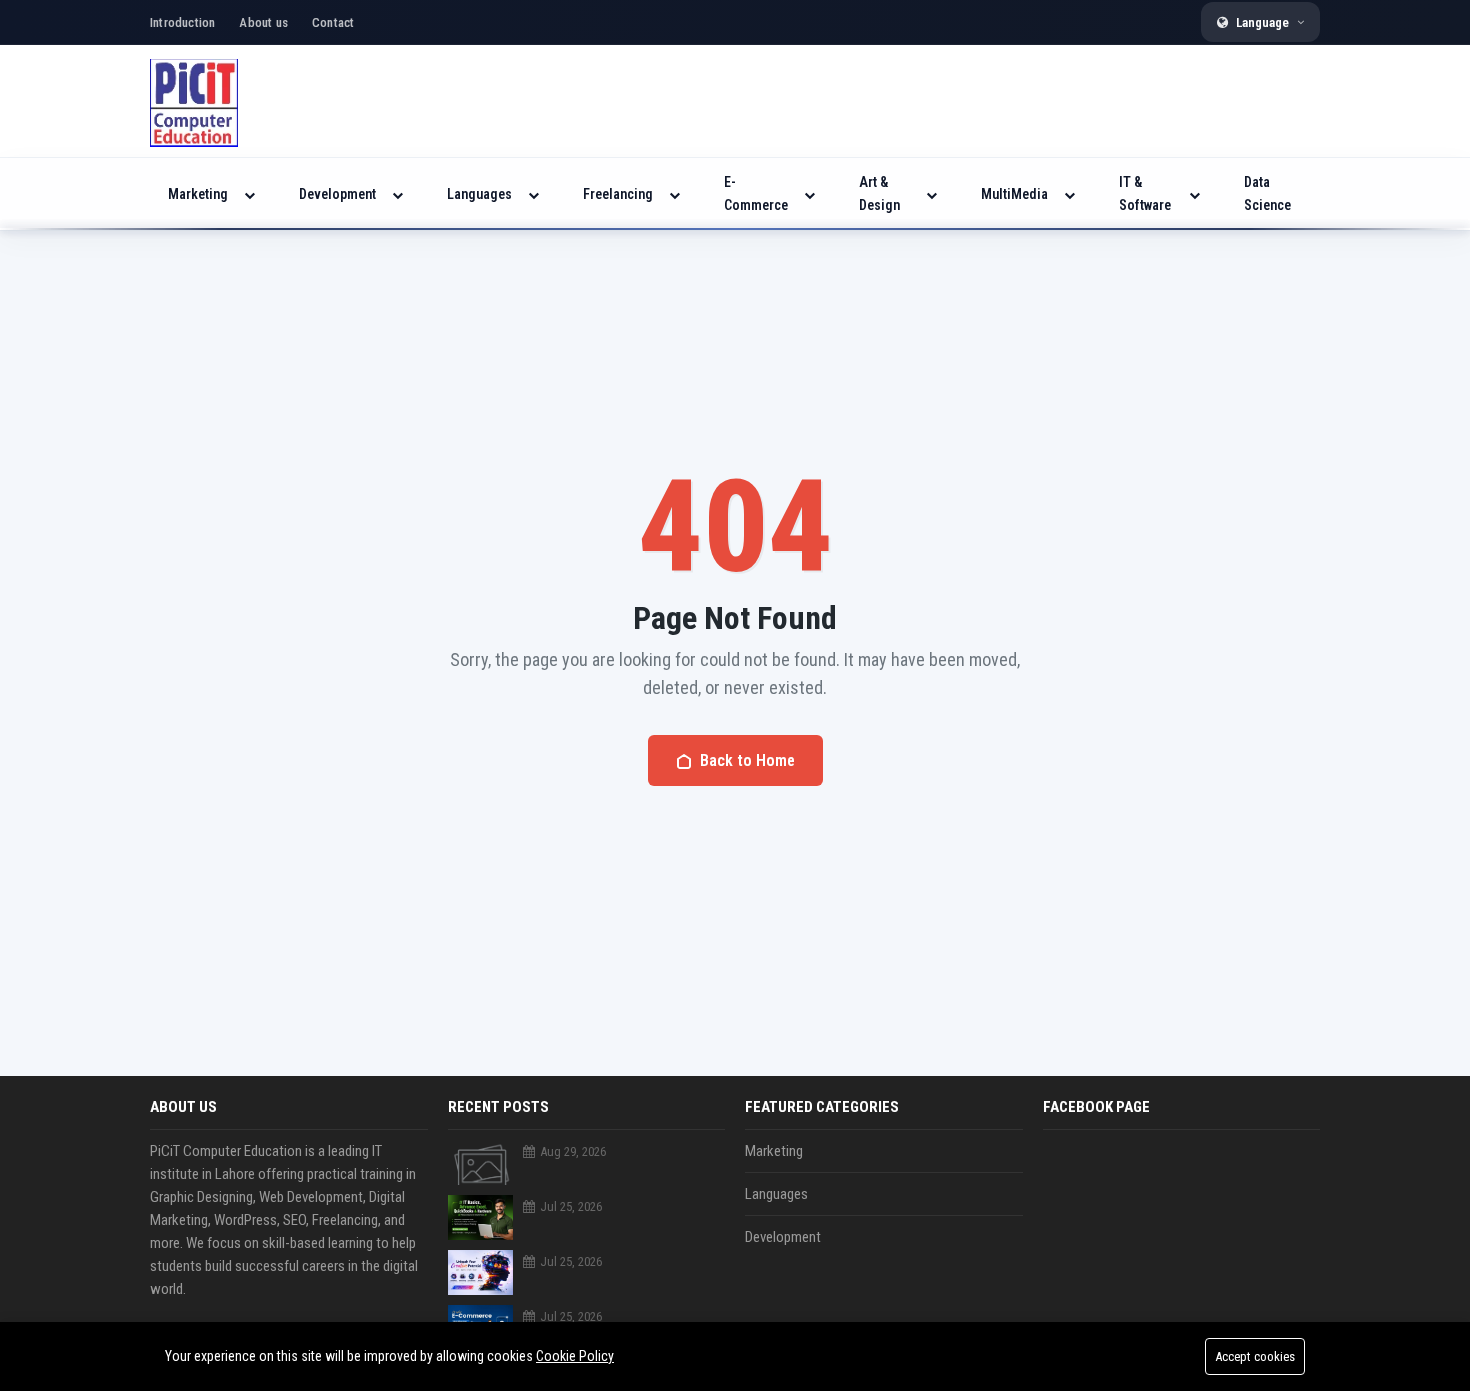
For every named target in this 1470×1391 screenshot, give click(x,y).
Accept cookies (1255, 1356)
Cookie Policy (575, 1356)
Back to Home (747, 760)
